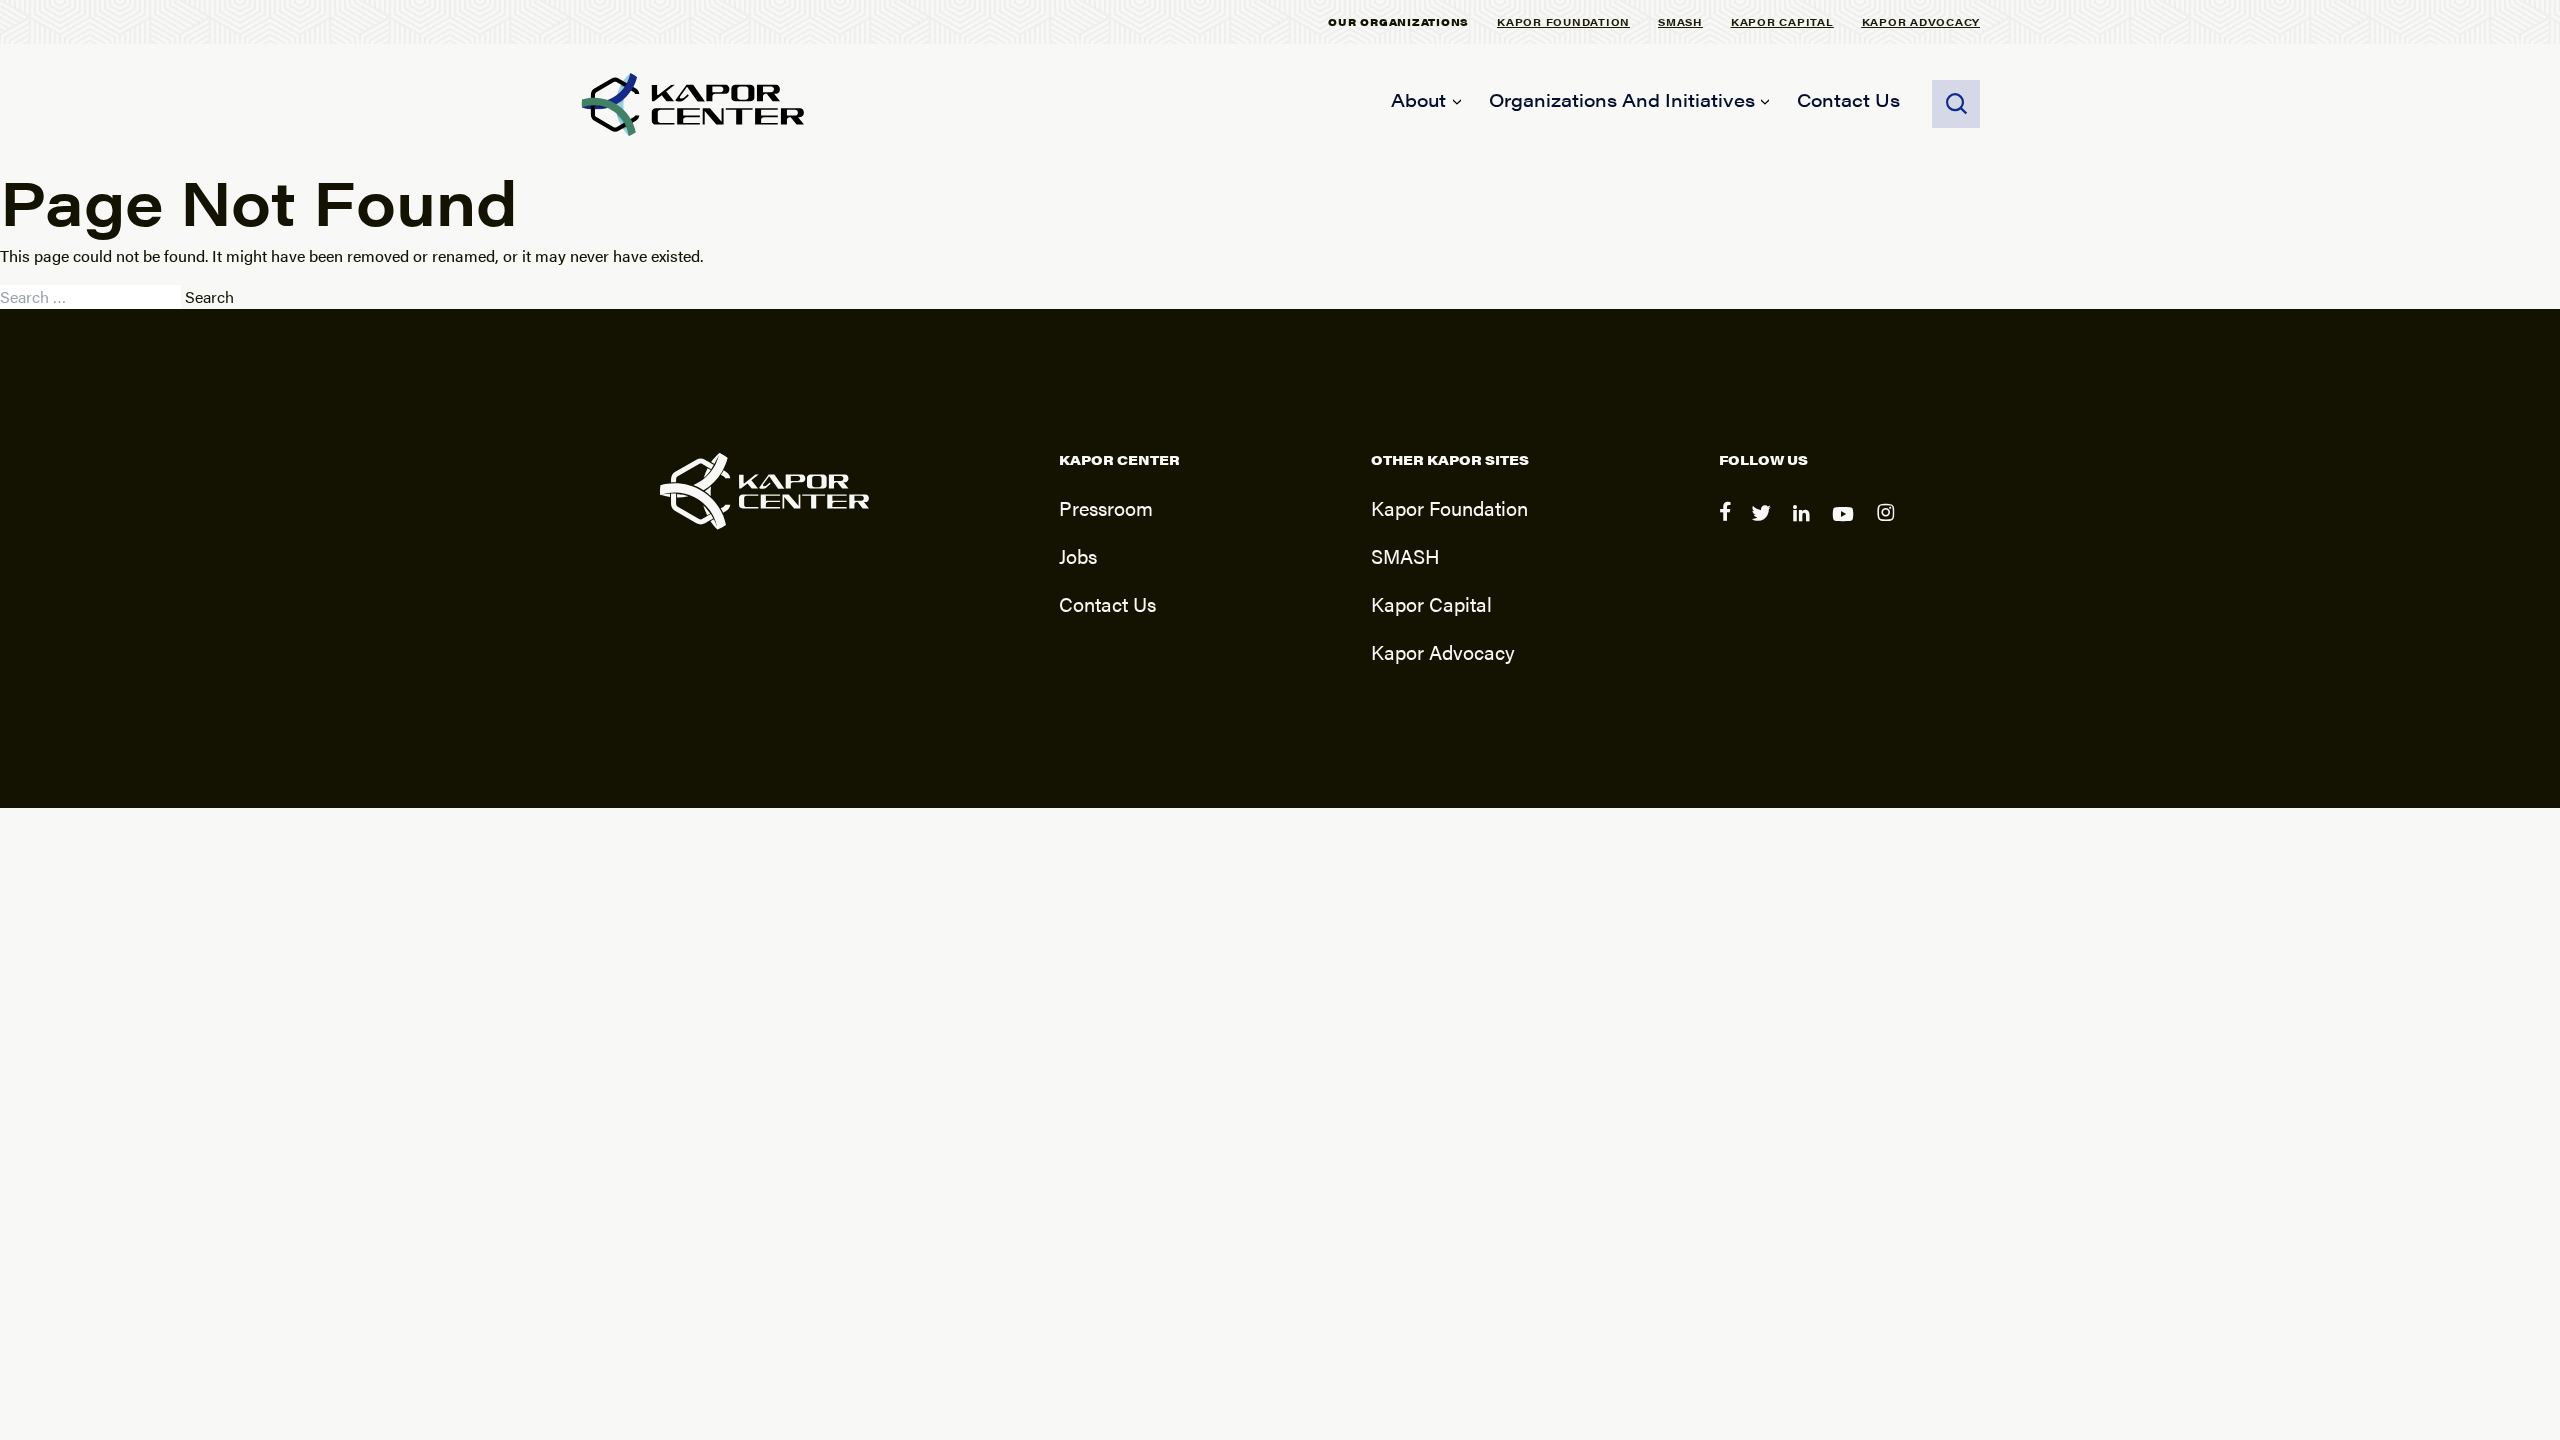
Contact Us (1848, 99)
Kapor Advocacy (1921, 21)
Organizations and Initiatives (1622, 99)
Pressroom (1106, 507)
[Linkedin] (1804, 525)
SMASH (1680, 21)
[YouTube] (1846, 525)
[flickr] (1888, 525)
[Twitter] (1764, 525)
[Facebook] (1727, 525)
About (1418, 99)
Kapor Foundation (1563, 21)
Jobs (1078, 555)
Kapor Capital (1782, 21)
